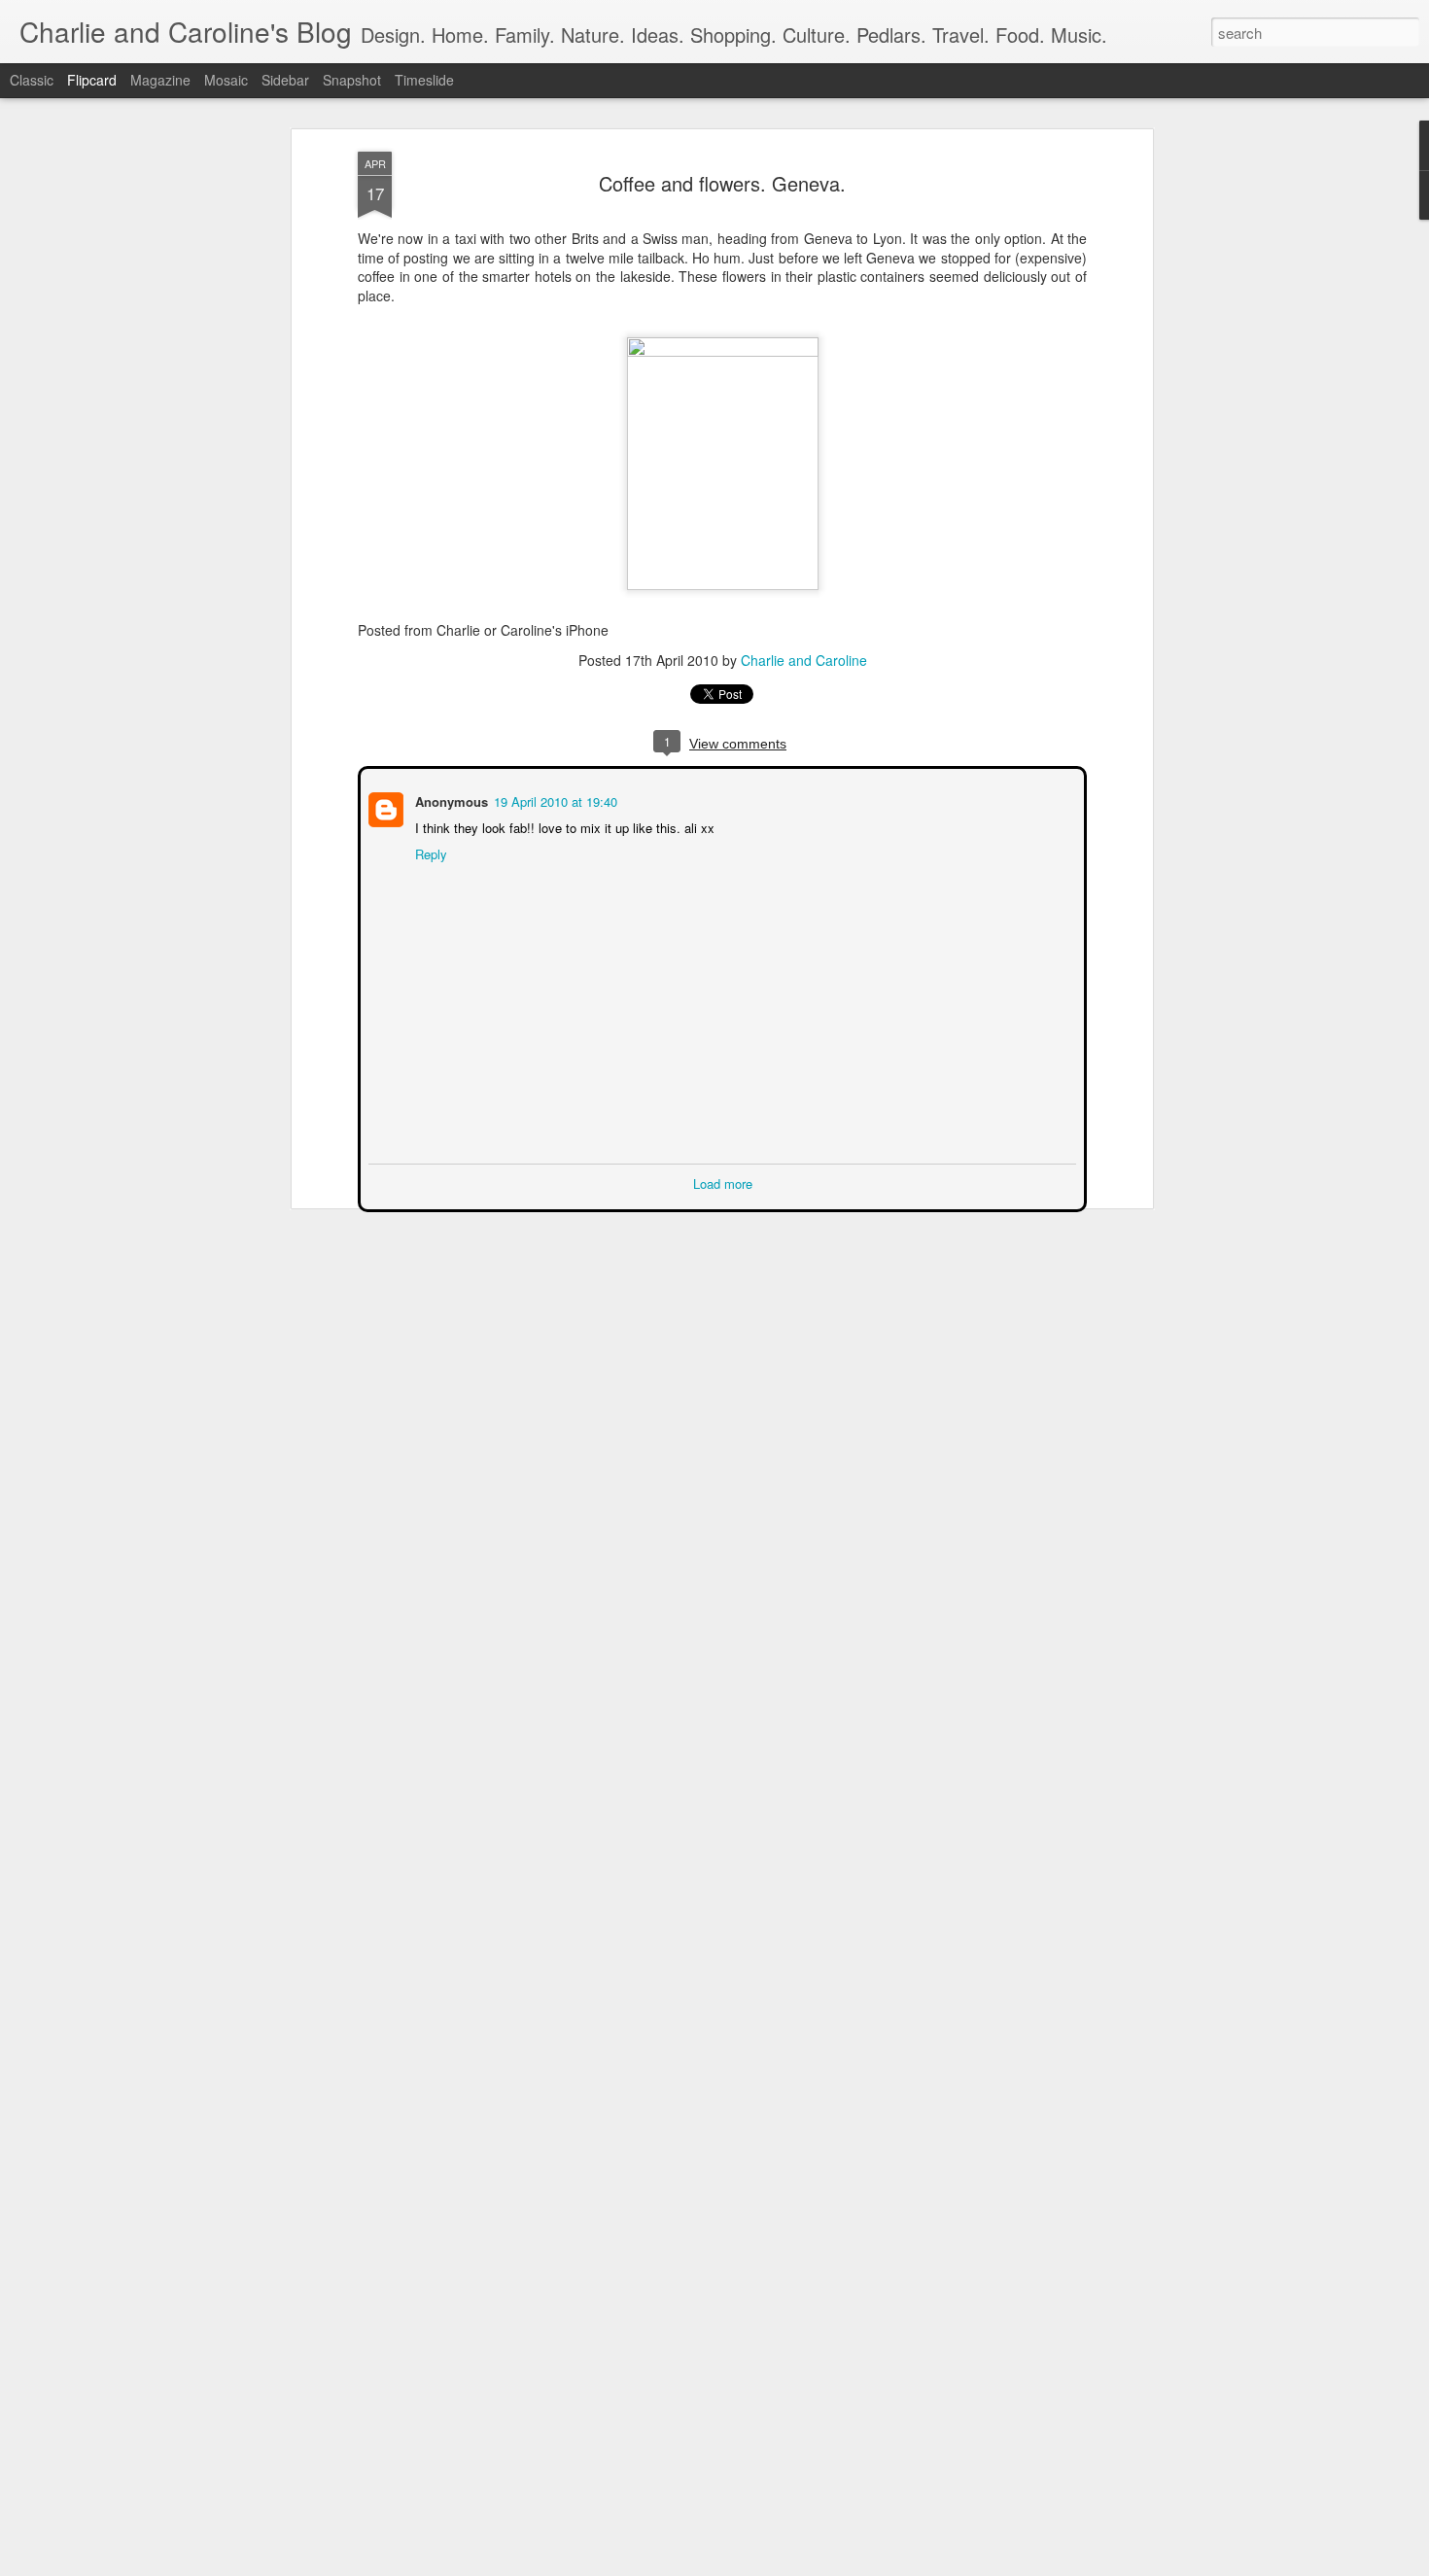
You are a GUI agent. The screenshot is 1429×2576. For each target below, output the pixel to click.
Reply (429, 852)
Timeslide (424, 80)
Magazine (160, 80)
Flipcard (92, 80)
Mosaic (226, 80)
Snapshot (352, 80)
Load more (723, 1182)
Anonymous (450, 800)
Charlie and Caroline (804, 660)
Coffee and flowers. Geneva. (722, 183)
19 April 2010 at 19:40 (554, 800)
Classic (32, 80)
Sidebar (285, 80)
